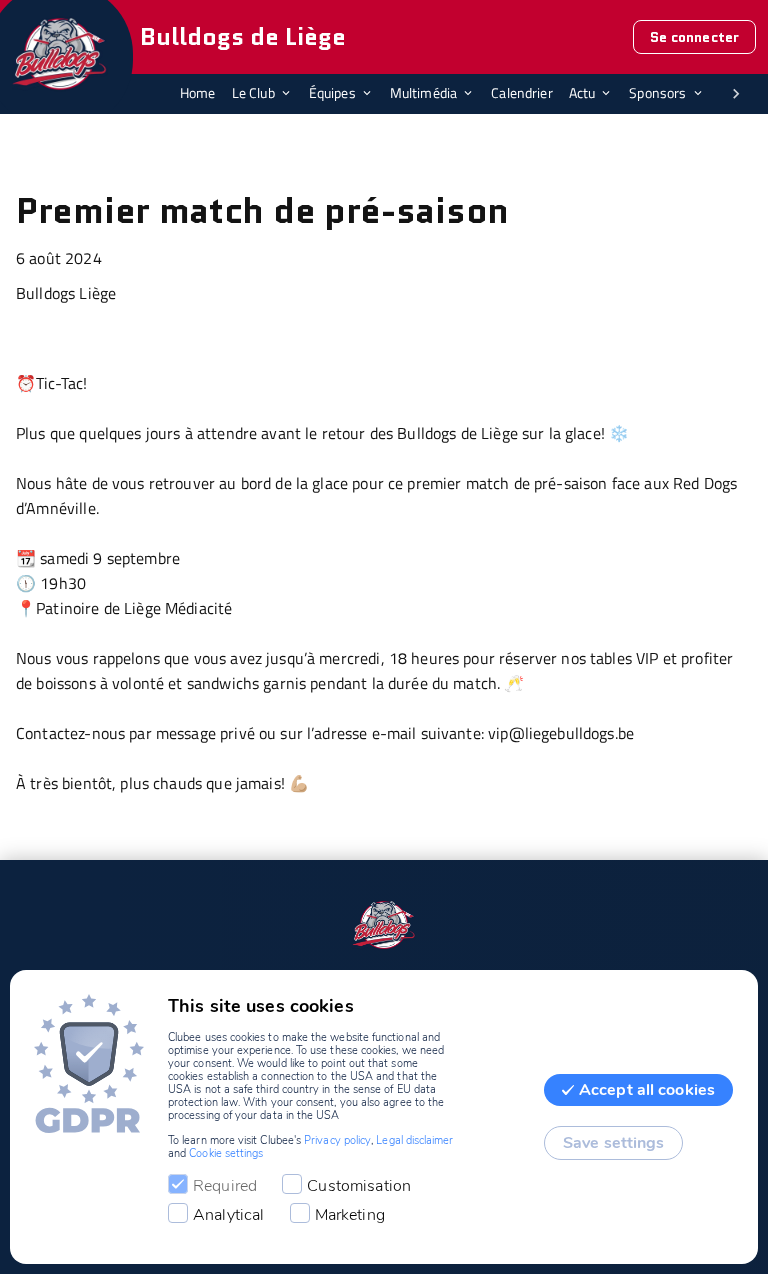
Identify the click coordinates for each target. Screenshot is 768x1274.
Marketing (350, 1215)
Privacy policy (337, 1140)
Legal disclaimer (414, 1140)
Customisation (359, 1186)
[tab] (206, 94)
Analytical (229, 1215)
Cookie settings (226, 1153)
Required (225, 1186)
